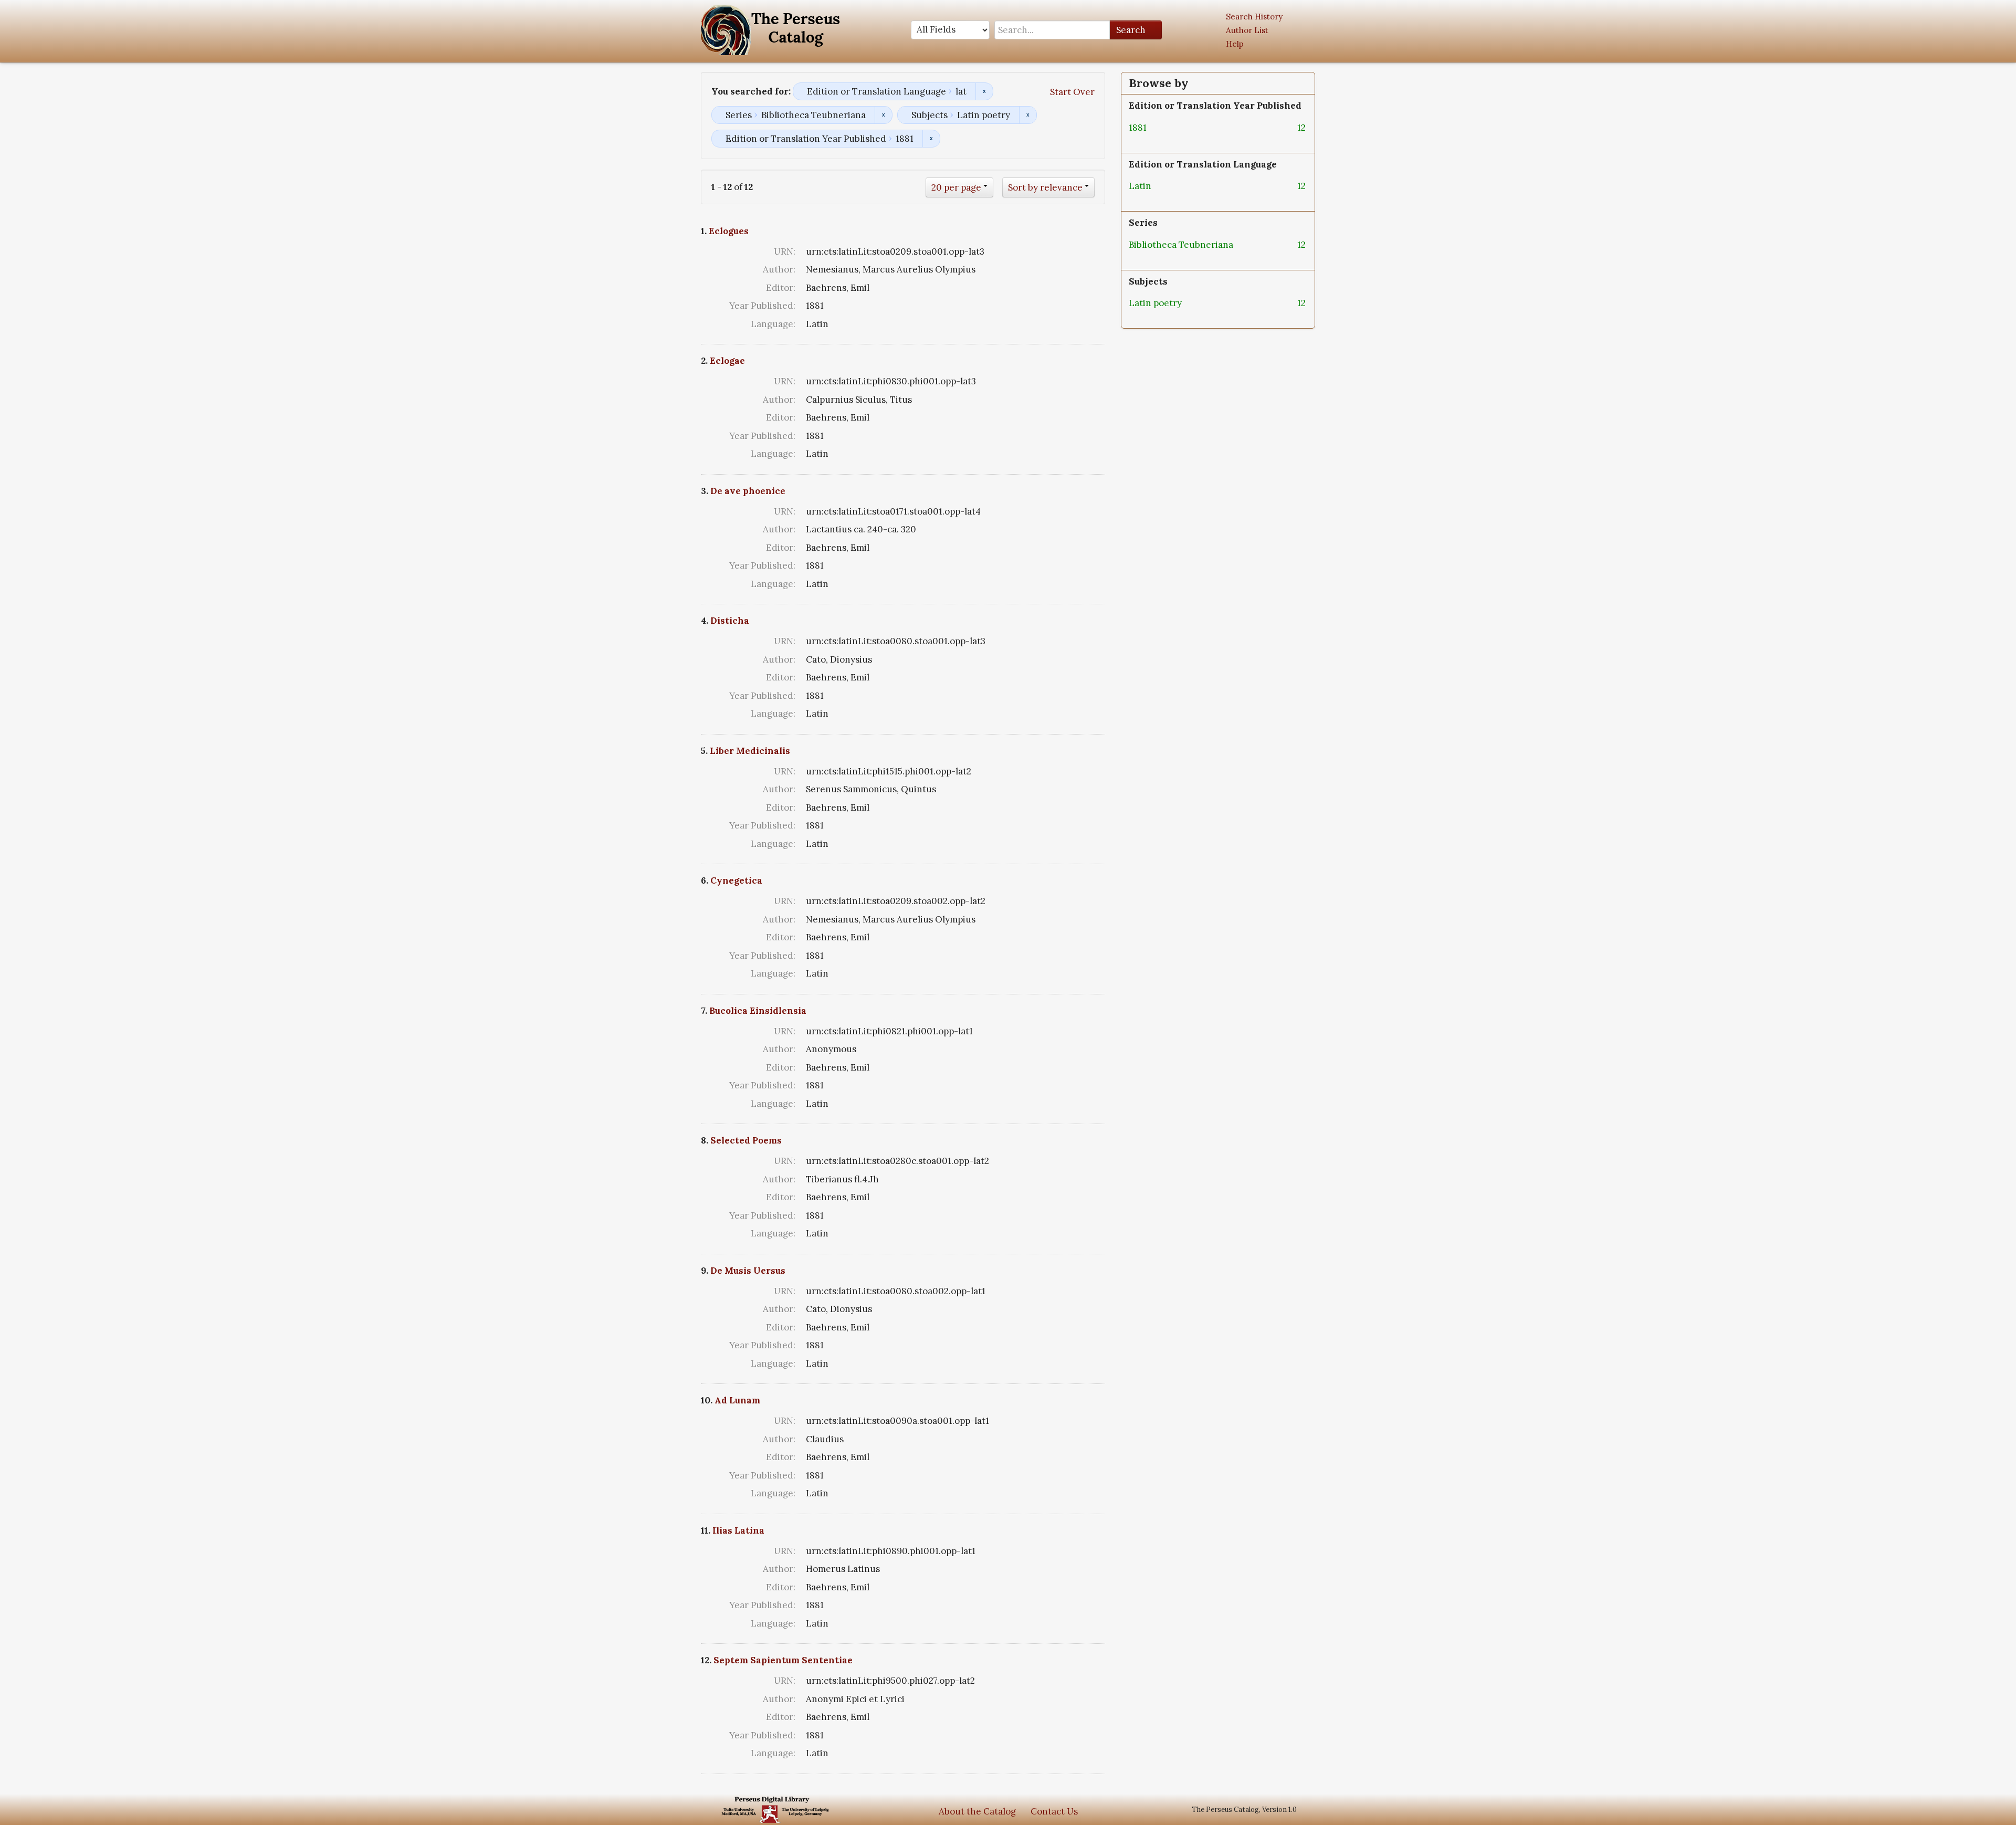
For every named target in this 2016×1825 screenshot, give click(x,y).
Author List (1247, 30)
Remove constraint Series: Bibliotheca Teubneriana (883, 115)
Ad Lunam (737, 1400)
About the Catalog (977, 1811)
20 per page (956, 187)
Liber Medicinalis (750, 751)
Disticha (730, 621)
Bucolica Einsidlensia (758, 1011)
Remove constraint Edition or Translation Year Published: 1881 (931, 139)
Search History (1254, 17)
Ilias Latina (738, 1530)
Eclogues (729, 231)
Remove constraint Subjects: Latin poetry (1028, 115)
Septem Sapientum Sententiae (783, 1660)
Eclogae (727, 361)
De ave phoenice (748, 491)
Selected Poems (746, 1140)
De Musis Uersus (748, 1271)
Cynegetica (736, 880)
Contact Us (1054, 1811)
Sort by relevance (1045, 187)
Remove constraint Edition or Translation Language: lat (984, 91)
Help (1235, 44)
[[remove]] (1155, 128)
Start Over (1072, 92)
